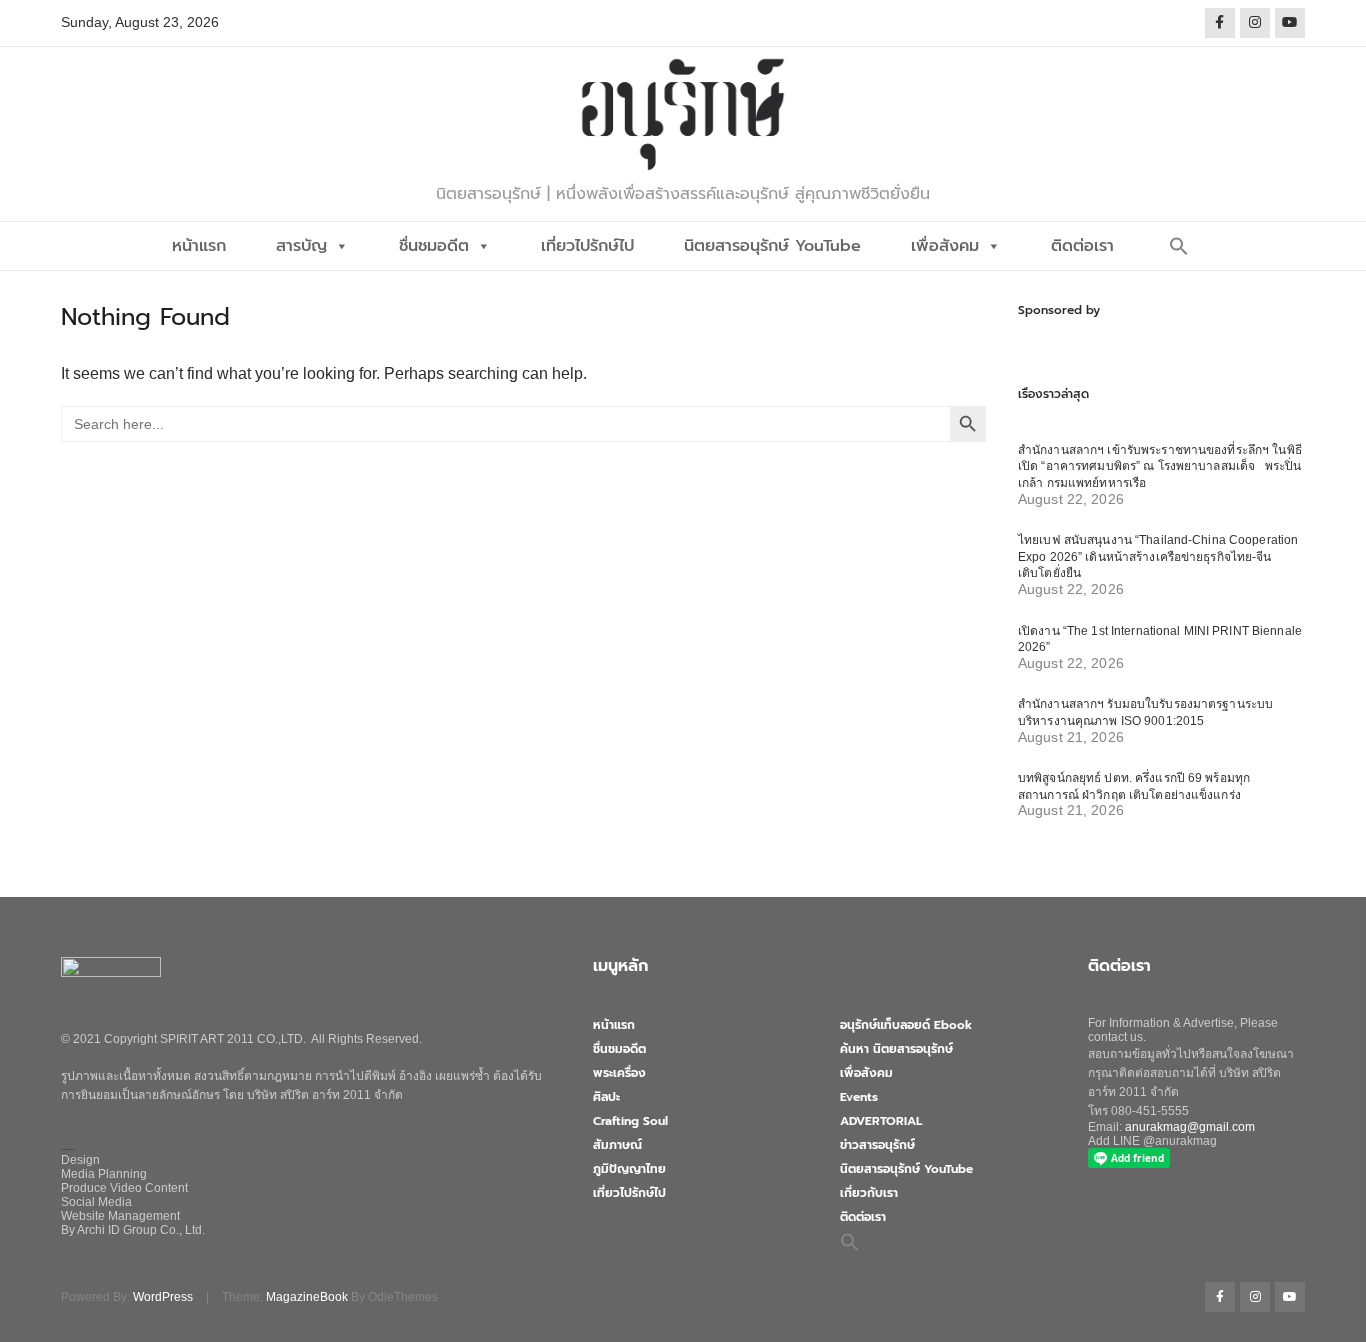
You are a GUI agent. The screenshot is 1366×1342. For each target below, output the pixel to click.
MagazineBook (307, 1297)
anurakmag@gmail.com (1190, 1127)
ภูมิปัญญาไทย (629, 1169)
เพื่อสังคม (945, 246)
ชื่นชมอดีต (434, 246)
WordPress (163, 1297)
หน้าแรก (199, 246)
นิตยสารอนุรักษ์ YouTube (772, 246)
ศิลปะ (606, 1097)
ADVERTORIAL (881, 1121)
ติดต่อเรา (1082, 246)
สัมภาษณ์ (617, 1145)
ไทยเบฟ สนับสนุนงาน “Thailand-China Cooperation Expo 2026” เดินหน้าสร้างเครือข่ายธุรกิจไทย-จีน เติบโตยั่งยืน (1158, 556)
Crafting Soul (630, 1121)
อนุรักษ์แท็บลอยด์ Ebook (906, 1025)
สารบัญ (301, 246)
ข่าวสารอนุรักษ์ (877, 1145)
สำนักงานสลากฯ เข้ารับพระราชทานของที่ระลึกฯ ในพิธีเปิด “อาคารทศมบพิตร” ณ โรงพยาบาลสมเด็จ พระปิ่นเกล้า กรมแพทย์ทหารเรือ (1160, 466)
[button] (1179, 246)
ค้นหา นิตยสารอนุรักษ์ (896, 1049)
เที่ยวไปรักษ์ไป (587, 246)
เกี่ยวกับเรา (869, 1193)
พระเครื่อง (619, 1073)
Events (859, 1097)
